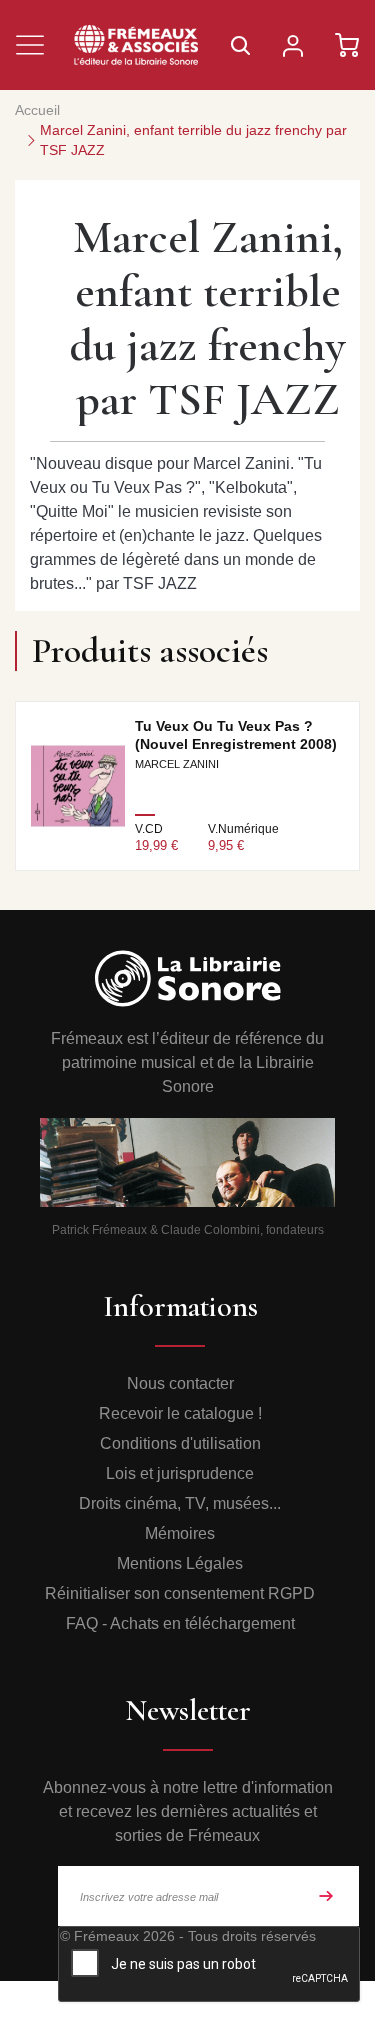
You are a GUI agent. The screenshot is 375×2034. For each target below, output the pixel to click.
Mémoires (180, 1533)
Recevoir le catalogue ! (180, 1413)
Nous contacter (180, 1383)
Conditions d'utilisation (180, 1443)
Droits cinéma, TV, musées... (180, 1503)
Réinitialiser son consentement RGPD (180, 1593)
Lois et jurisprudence (180, 1473)
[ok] (326, 1896)
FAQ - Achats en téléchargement (180, 1623)
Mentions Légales (180, 1563)
